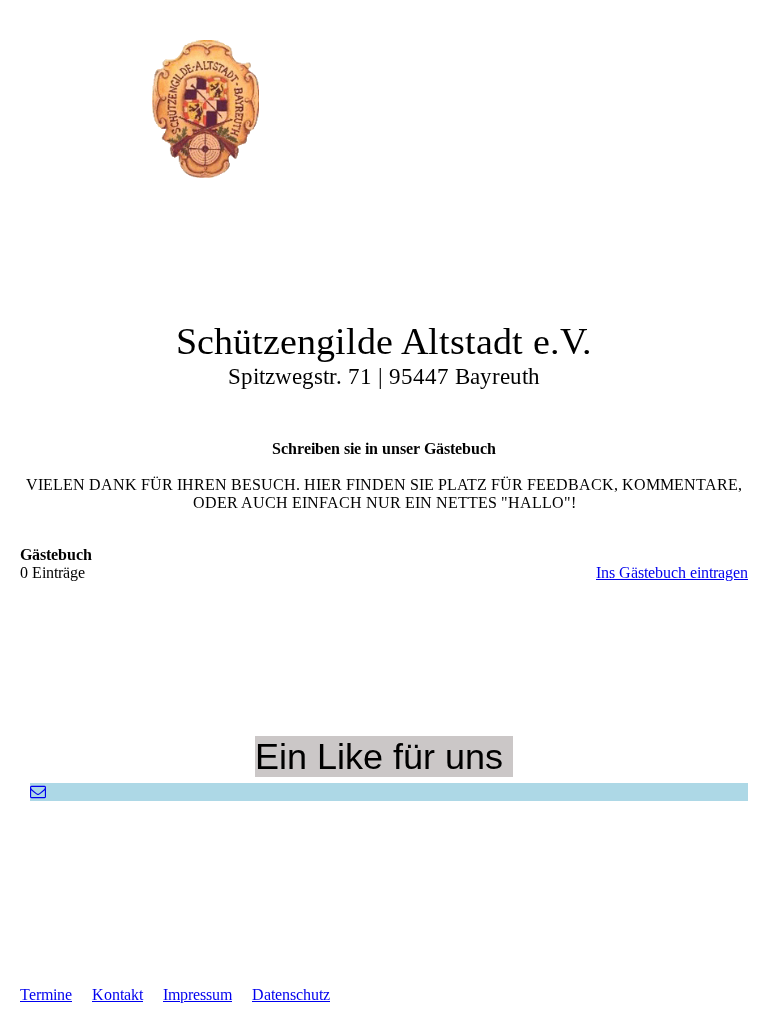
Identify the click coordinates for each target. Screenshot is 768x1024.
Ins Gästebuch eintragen (672, 572)
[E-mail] (38, 791)
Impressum (197, 994)
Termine (46, 994)
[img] (205, 109)
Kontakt (117, 994)
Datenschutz (291, 994)
